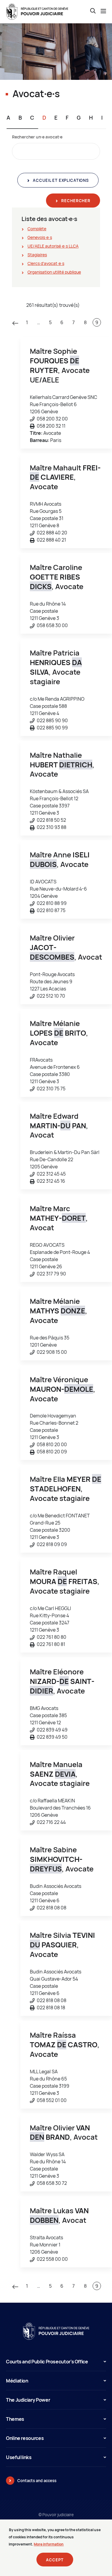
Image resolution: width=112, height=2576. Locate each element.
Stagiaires (37, 255)
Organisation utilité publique (54, 272)
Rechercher (75, 201)
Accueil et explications (60, 180)
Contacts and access (37, 2481)
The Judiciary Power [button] (28, 2400)
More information (49, 2544)
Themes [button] (15, 2419)
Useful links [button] (19, 2457)
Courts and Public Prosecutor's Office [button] (47, 2362)
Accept (55, 2560)
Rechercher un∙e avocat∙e (37, 137)
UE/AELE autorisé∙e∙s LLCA (53, 246)
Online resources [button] (25, 2438)
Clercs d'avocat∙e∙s (46, 263)
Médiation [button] (17, 2381)
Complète (37, 229)
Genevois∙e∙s (40, 237)
